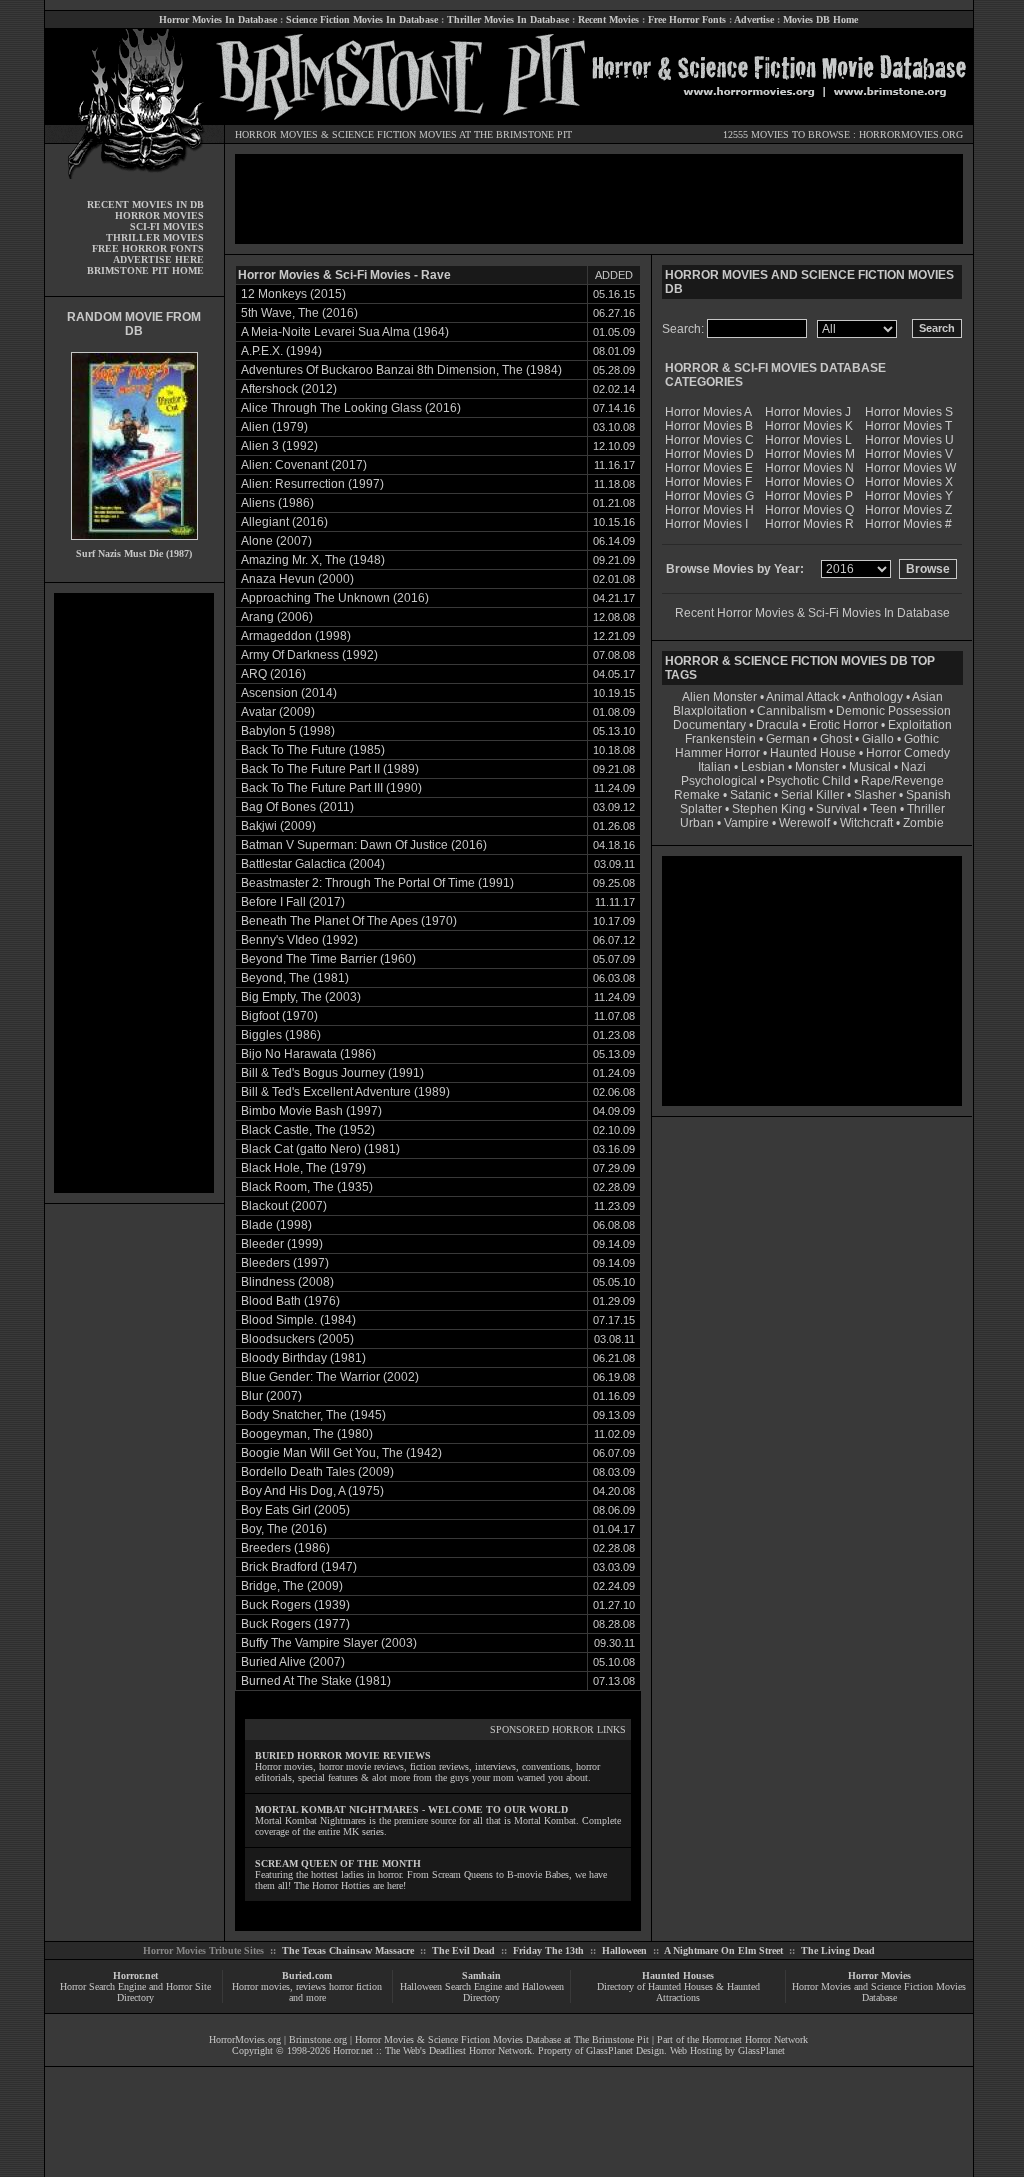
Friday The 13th (548, 1950)
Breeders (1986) (285, 1548)
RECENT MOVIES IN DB (145, 204)
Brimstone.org (318, 2039)
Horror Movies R (809, 524)
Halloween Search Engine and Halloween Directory (482, 1992)
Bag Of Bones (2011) (297, 807)
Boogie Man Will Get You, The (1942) (341, 1453)
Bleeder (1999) (282, 1244)
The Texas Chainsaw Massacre (348, 1950)
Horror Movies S (909, 412)
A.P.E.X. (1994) (281, 351)
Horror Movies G (709, 496)
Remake (697, 795)
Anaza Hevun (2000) (297, 579)
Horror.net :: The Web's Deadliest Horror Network (432, 2050)
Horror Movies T (908, 426)
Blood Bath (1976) (290, 1301)
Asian (927, 697)
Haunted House (813, 753)
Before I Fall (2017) (293, 902)
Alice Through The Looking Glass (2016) (351, 408)
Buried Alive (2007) (293, 1662)
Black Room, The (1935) (307, 1187)
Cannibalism (791, 711)
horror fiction (355, 1986)
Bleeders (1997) (285, 1263)
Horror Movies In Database (218, 19)
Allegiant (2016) (284, 522)
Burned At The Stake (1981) (316, 1681)
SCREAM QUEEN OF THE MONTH (338, 1863)
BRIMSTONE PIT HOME (145, 270)
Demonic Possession (893, 711)
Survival (838, 809)
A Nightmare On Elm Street (723, 1950)
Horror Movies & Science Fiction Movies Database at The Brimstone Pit (502, 2039)
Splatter (701, 809)
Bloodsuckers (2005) (297, 1339)
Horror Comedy (908, 753)
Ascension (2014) (289, 693)
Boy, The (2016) (284, 1529)
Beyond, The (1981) (295, 978)
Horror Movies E (709, 468)
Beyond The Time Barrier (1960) (328, 959)
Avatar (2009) (278, 712)
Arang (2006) (277, 617)
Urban (697, 823)
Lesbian (764, 767)
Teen (883, 809)
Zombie (923, 823)
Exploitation (920, 725)
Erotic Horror (843, 725)
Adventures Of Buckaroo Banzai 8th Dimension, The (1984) (401, 370)
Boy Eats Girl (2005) (295, 1510)
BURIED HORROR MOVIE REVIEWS (343, 1755)
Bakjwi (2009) (278, 826)
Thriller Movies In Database (508, 19)
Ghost (836, 739)
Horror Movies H (709, 510)
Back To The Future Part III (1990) (331, 788)
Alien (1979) (274, 427)
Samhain (481, 1975)
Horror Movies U (909, 440)
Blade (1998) (276, 1225)
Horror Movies (879, 1975)
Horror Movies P (809, 496)
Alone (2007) (276, 541)
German (788, 739)
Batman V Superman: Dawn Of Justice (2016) (364, 845)
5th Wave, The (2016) (299, 313)
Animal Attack (802, 697)
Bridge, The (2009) (292, 1586)
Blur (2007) (271, 1396)
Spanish (928, 795)
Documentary (709, 725)
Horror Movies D (709, 454)
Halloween (624, 1950)
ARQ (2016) (273, 674)
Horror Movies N (809, 468)
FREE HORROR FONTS (148, 248)
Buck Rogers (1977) (295, 1624)
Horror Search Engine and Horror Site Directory (135, 1992)
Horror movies (261, 1986)
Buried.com (307, 1975)
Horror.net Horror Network (755, 2039)
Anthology (875, 697)
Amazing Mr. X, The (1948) (313, 560)
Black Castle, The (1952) (308, 1130)
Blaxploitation (710, 711)
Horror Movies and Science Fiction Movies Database (879, 1992)
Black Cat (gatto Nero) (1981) (320, 1149)
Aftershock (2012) (289, 389)
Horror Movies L (808, 440)
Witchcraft (866, 823)
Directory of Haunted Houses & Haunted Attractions (678, 1992)
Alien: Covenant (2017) (304, 465)
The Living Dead (838, 1950)
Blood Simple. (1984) (298, 1320)
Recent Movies (608, 19)
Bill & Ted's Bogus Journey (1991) (332, 1073)
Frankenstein (720, 739)
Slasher (875, 795)
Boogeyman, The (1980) (307, 1434)
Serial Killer (812, 795)
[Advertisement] (134, 893)
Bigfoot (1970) (279, 1016)
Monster (817, 767)
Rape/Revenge (902, 781)
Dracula (777, 725)
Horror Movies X (909, 482)
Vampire (746, 823)
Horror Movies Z (908, 510)
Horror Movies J (808, 412)
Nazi (913, 767)
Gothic (921, 739)
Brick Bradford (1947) (299, 1567)
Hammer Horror (717, 753)
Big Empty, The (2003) (301, 997)
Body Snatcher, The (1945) (313, 1415)
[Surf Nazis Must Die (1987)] (134, 544)
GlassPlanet (761, 2050)
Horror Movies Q (809, 510)
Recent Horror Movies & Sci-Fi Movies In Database (812, 613)
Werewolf (804, 823)
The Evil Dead (463, 1950)
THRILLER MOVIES (155, 237)
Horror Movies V (909, 454)
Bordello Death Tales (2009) (317, 1472)
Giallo (878, 739)
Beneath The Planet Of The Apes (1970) (349, 921)
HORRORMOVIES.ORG (911, 134)
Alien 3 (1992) (279, 446)
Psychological (719, 781)
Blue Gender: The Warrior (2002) (330, 1377)
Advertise (754, 19)
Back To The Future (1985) (313, 750)
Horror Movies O (809, 482)
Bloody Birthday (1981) (303, 1358)
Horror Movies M (810, 454)
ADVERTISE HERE (158, 259)
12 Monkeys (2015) (293, 294)
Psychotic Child (809, 781)
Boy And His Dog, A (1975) (312, 1491)
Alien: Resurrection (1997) (312, 484)
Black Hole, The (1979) (303, 1168)
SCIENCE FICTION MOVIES (394, 134)
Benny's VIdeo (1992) (299, 940)
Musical (870, 767)
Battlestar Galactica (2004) (313, 864)
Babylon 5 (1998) (288, 731)
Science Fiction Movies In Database (362, 19)
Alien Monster (719, 697)
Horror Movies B (709, 426)
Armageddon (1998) (296, 636)
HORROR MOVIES (276, 134)
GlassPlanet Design (625, 2050)
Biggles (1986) (281, 1035)
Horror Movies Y (909, 496)
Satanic (750, 795)
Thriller (926, 809)
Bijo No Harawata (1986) (308, 1054)
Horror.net (135, 1975)
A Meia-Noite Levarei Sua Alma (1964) (345, 332)
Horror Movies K (809, 426)
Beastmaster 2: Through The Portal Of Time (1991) (377, 883)
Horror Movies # (908, 524)
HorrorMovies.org (245, 2039)
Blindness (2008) (287, 1282)
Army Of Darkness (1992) (309, 655)
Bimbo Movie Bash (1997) (311, 1111)
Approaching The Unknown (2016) (335, 598)
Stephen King (769, 809)
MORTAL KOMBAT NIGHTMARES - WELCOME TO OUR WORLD (411, 1809)
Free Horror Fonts (687, 19)
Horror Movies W (910, 468)
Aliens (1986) (277, 503)
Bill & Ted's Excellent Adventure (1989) (345, 1092)
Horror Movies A (708, 412)
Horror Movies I (706, 524)
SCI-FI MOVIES (167, 226)
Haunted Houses (678, 1975)
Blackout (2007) (284, 1206)
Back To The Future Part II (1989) (330, 769)
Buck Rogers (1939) (295, 1605)
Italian (714, 767)
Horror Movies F (708, 482)
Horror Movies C (709, 440)
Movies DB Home (820, 19)
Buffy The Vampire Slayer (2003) (329, 1643)
